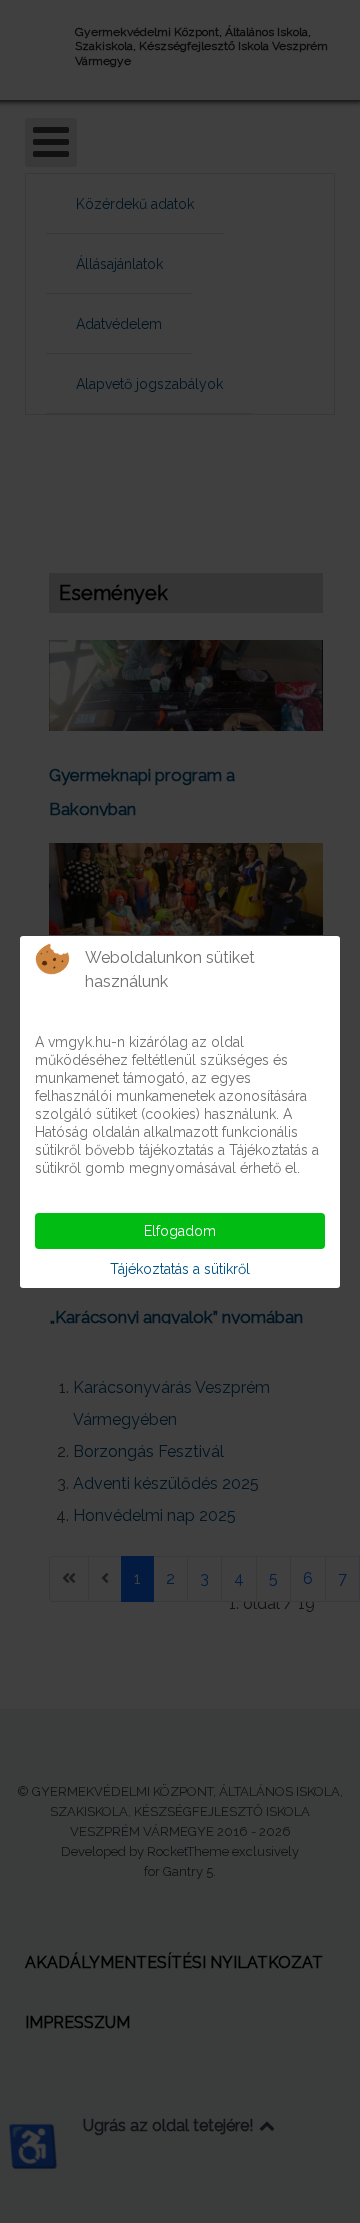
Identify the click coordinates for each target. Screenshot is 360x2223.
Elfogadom (180, 1231)
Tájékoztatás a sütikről (180, 1269)
